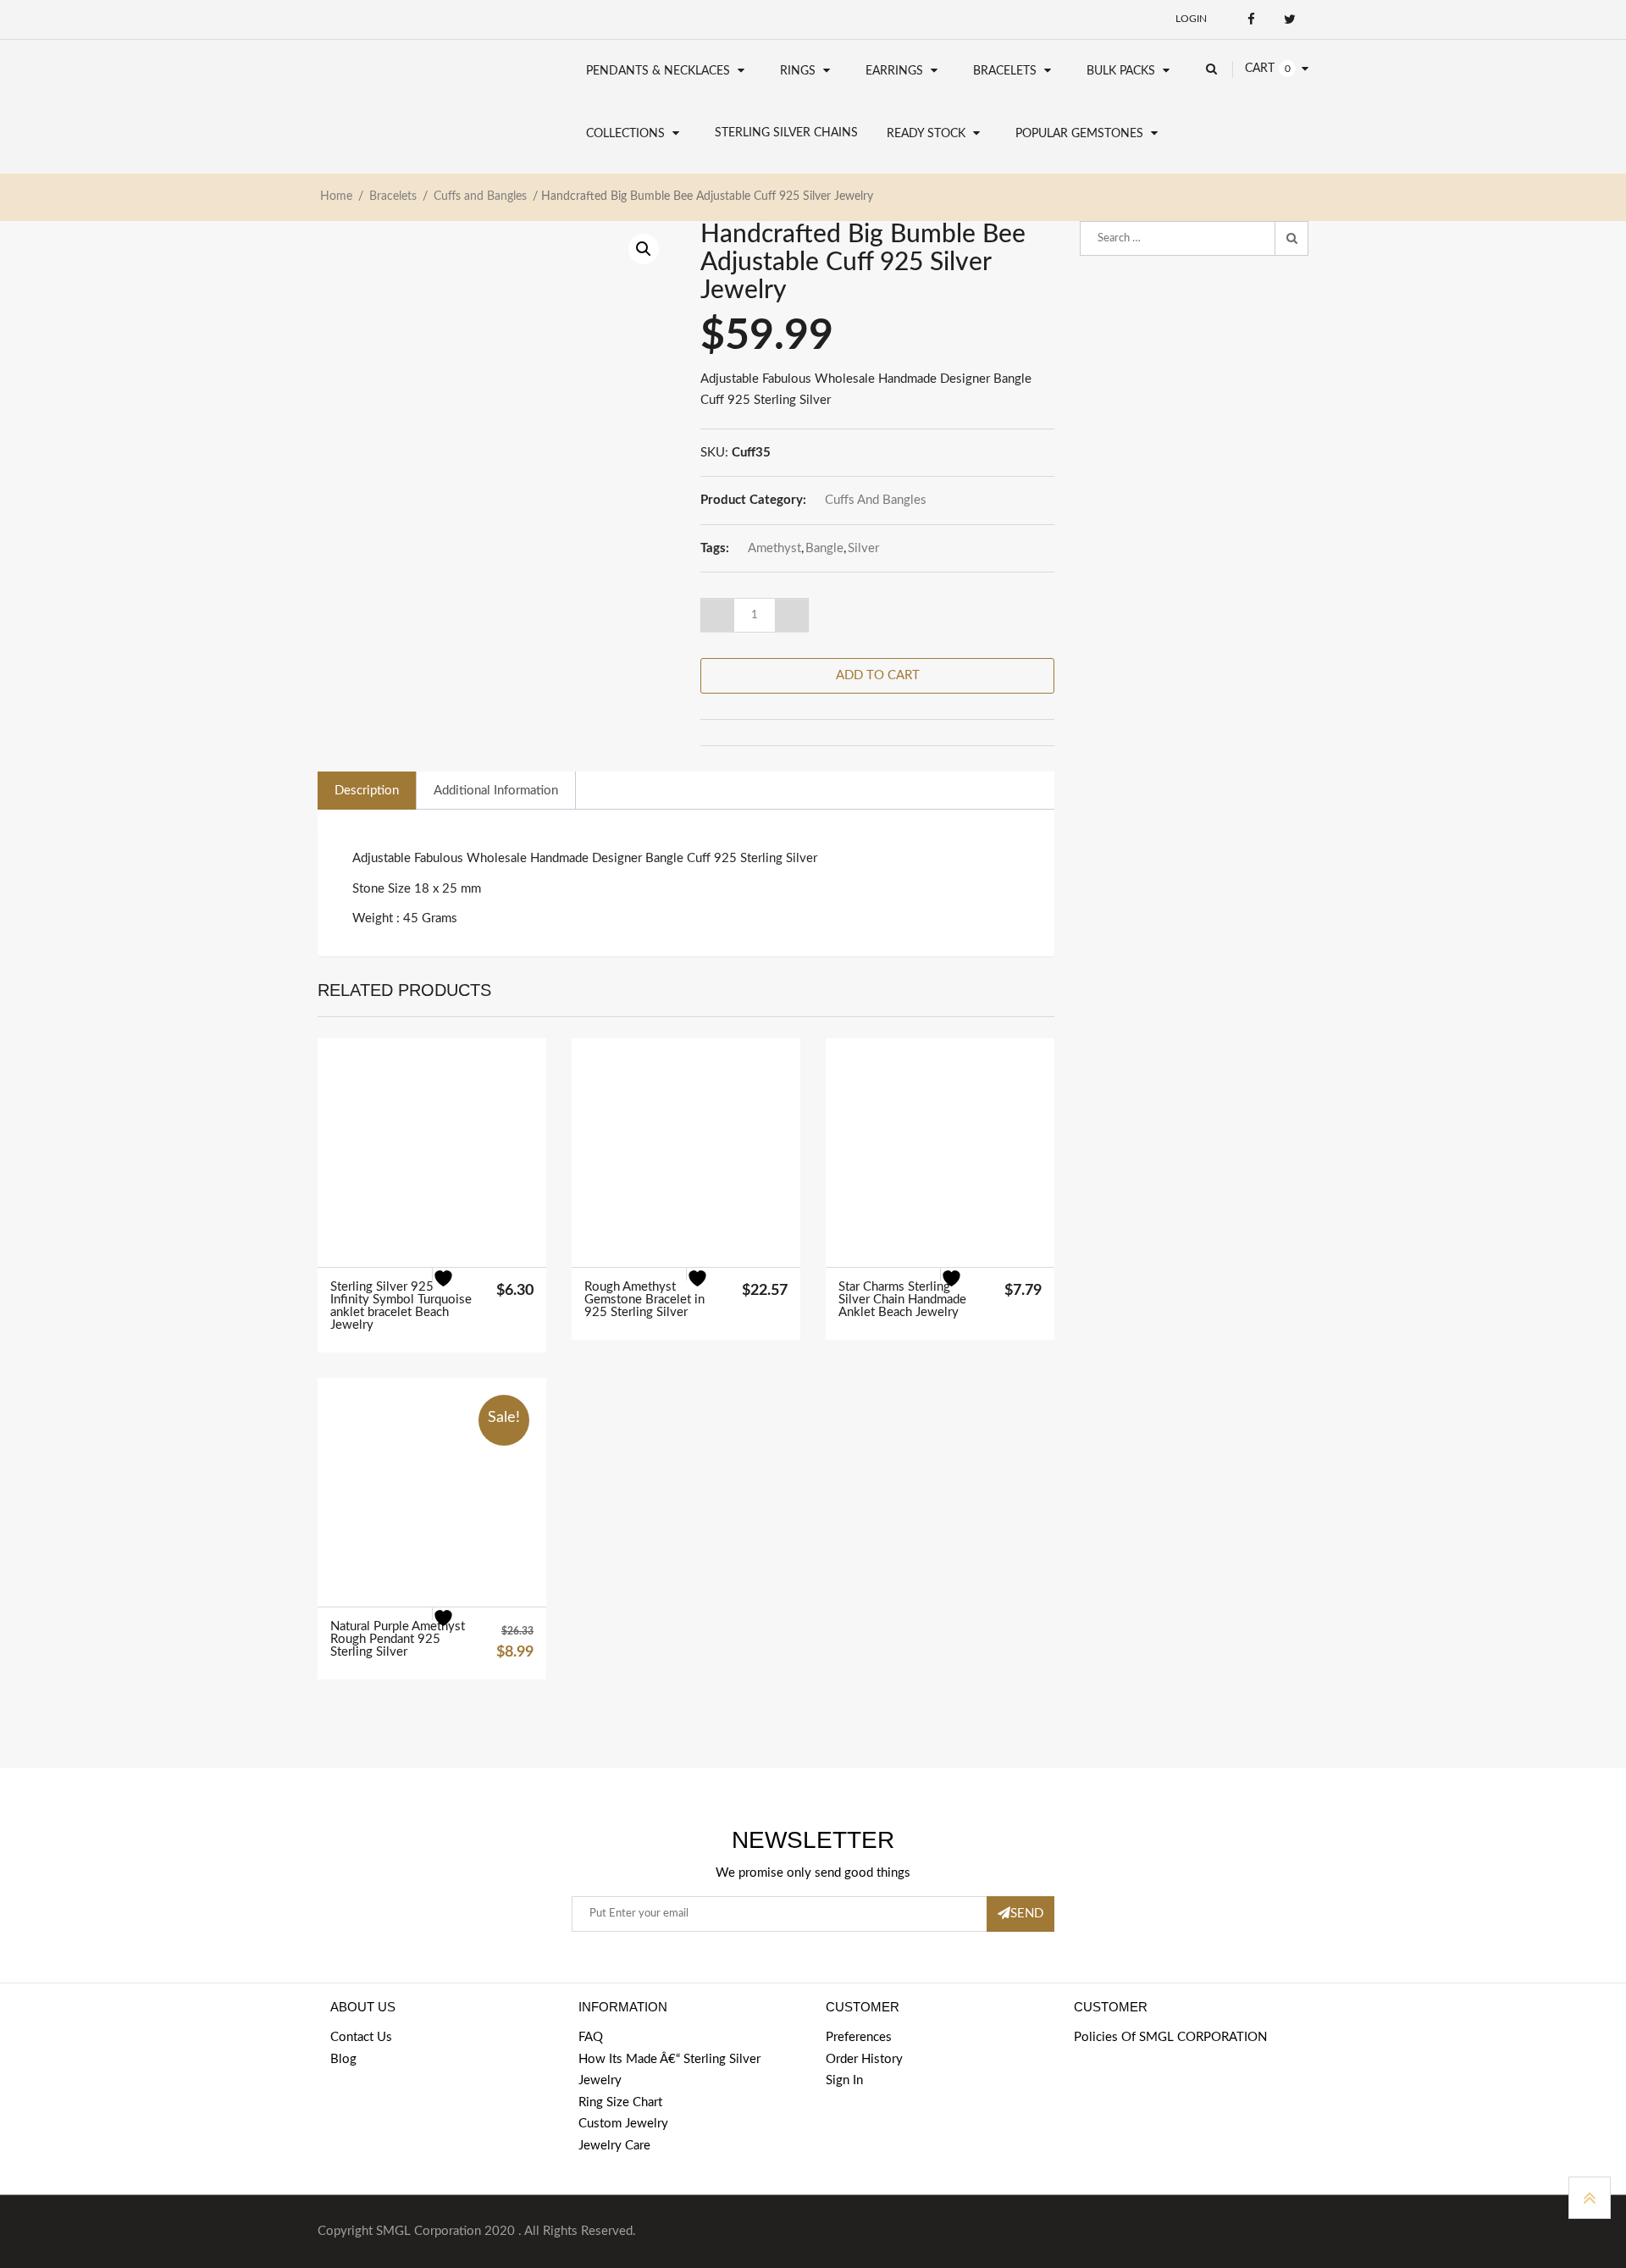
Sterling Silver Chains (786, 133)
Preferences (859, 2037)
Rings (798, 71)
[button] (644, 249)
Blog (343, 2059)
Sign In (844, 2080)
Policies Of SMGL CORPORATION (1170, 2037)
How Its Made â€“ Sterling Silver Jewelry (669, 2070)
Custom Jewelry (623, 2124)
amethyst (774, 548)
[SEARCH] (1291, 239)
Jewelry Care (614, 2146)
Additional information (496, 791)
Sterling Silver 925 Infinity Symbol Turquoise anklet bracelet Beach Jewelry (401, 1306)
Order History (864, 2059)
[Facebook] (1251, 19)
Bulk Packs (1121, 71)
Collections (625, 134)
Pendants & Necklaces (658, 71)
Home (336, 196)
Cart (1260, 69)
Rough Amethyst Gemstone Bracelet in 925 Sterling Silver (644, 1300)
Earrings (894, 71)
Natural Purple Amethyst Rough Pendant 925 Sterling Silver (398, 1639)
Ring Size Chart (620, 2102)
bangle (824, 548)
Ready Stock (926, 134)
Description (367, 791)
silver (863, 548)
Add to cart (878, 675)
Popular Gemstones (1079, 134)
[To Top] (1590, 2198)
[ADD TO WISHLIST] (454, 1289)
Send (1027, 1914)
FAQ (591, 2037)
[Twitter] (1289, 19)
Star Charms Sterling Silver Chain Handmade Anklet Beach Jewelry (902, 1300)
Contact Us (361, 2037)
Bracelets (1005, 71)
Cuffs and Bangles (480, 196)
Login (1191, 19)
